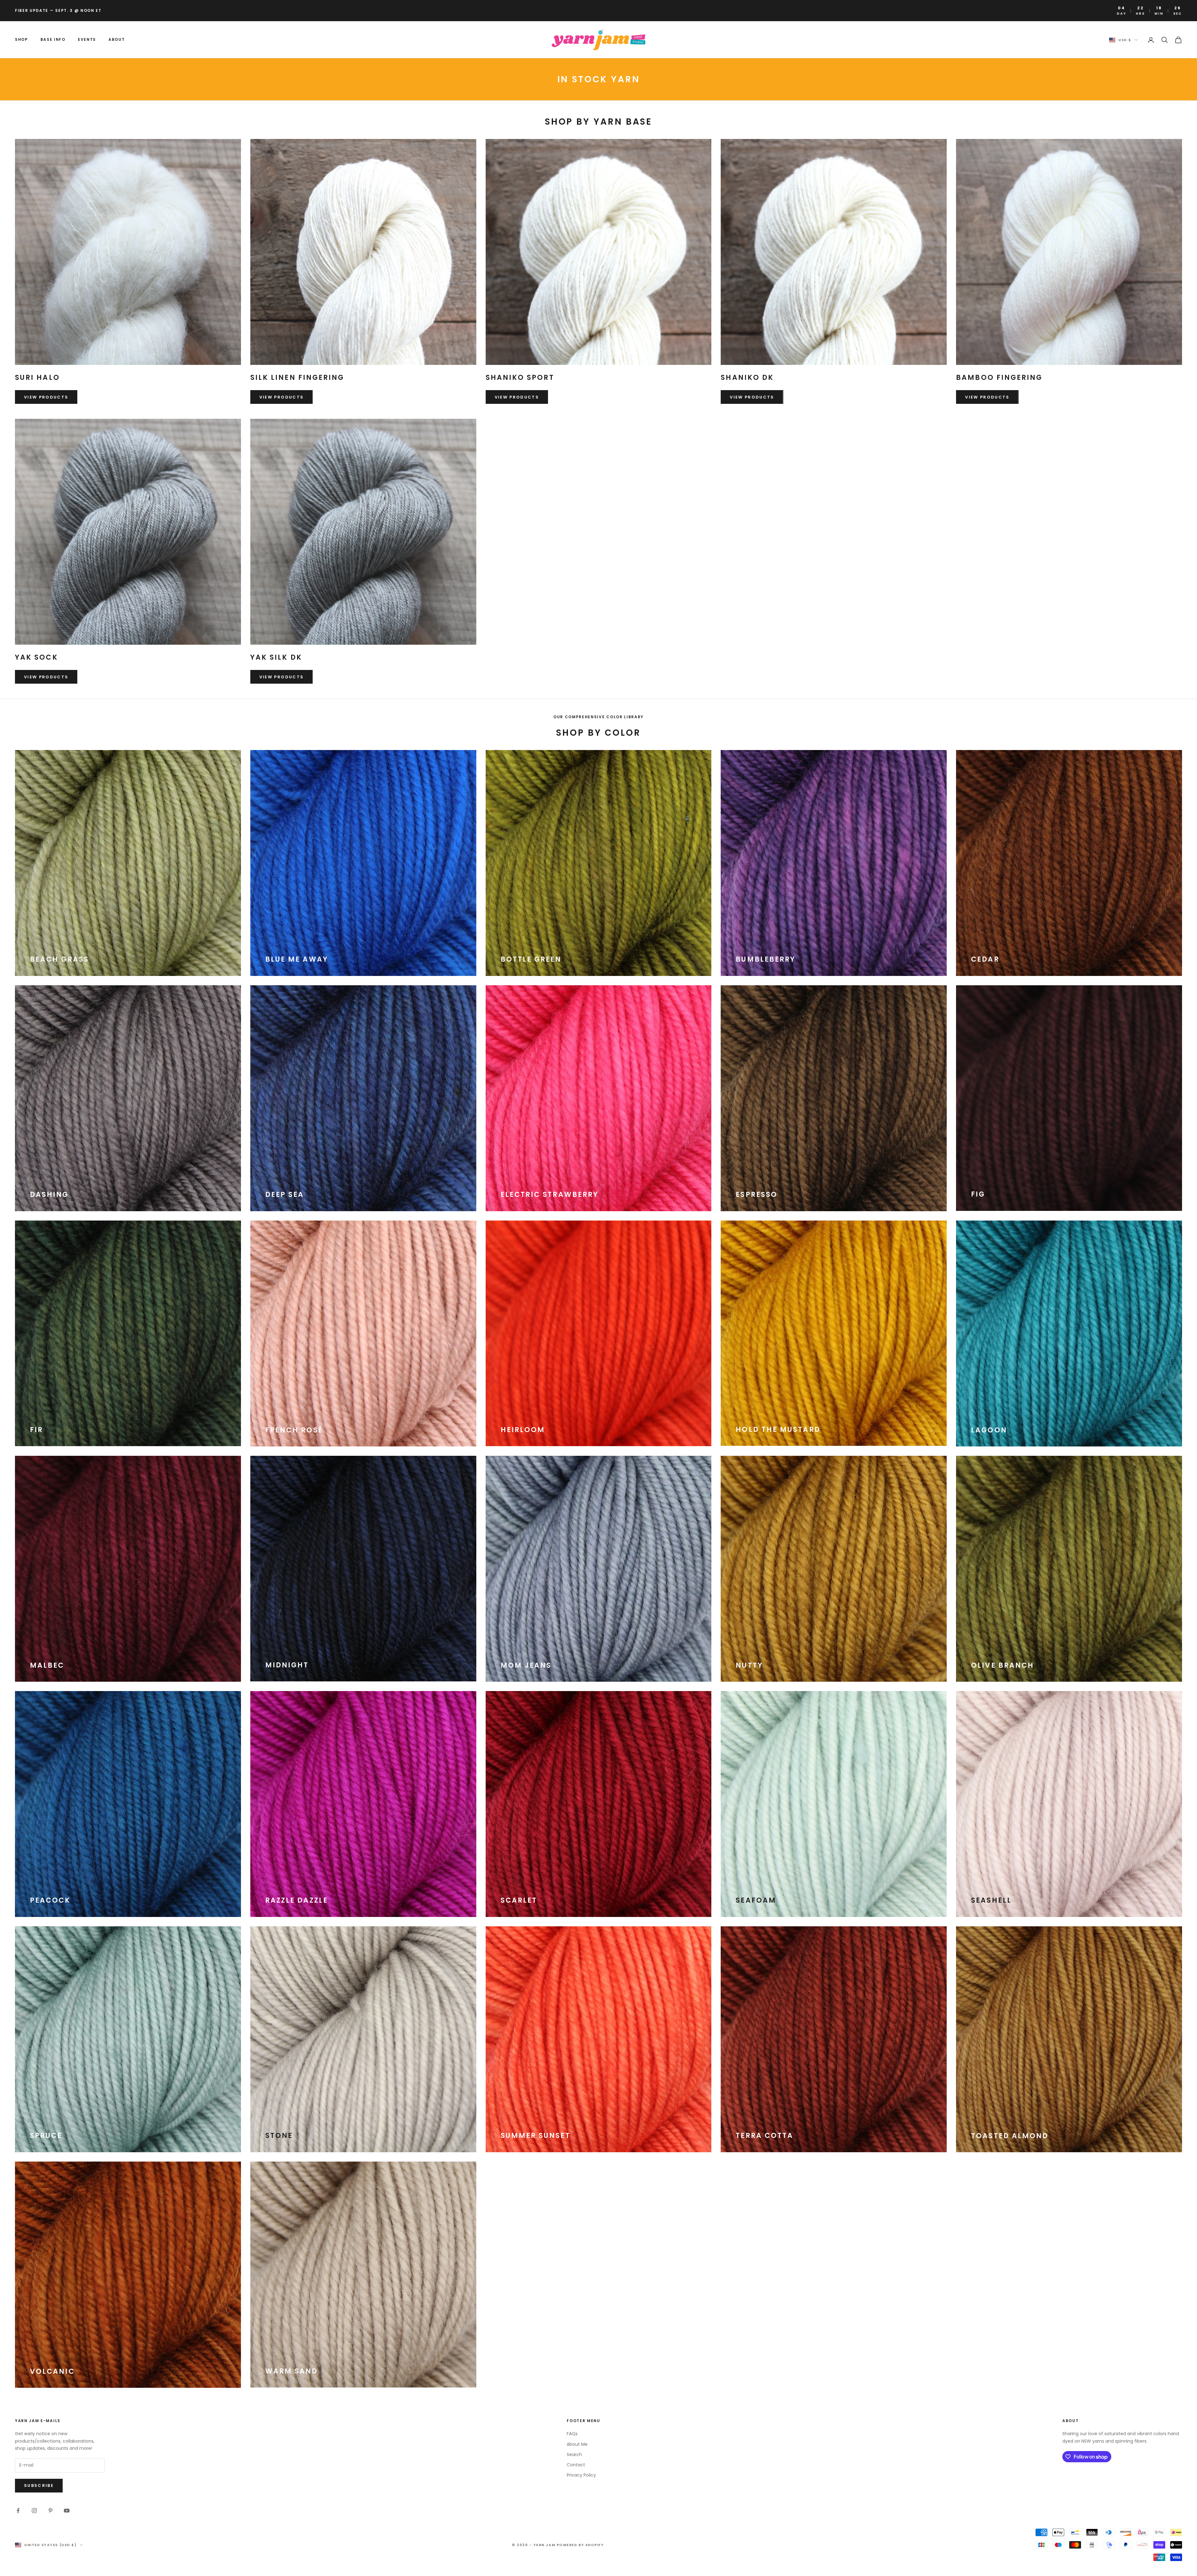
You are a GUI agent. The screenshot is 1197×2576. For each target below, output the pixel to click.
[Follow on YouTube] (67, 2511)
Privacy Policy (581, 2475)
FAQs (572, 2434)
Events (87, 39)
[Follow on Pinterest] (50, 2511)
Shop (22, 39)
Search (574, 2454)
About (117, 39)
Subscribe (39, 2485)
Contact (576, 2465)
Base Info (53, 39)
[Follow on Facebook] (18, 2511)
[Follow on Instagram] (34, 2511)
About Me (577, 2444)
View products (46, 397)
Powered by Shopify (580, 2545)
